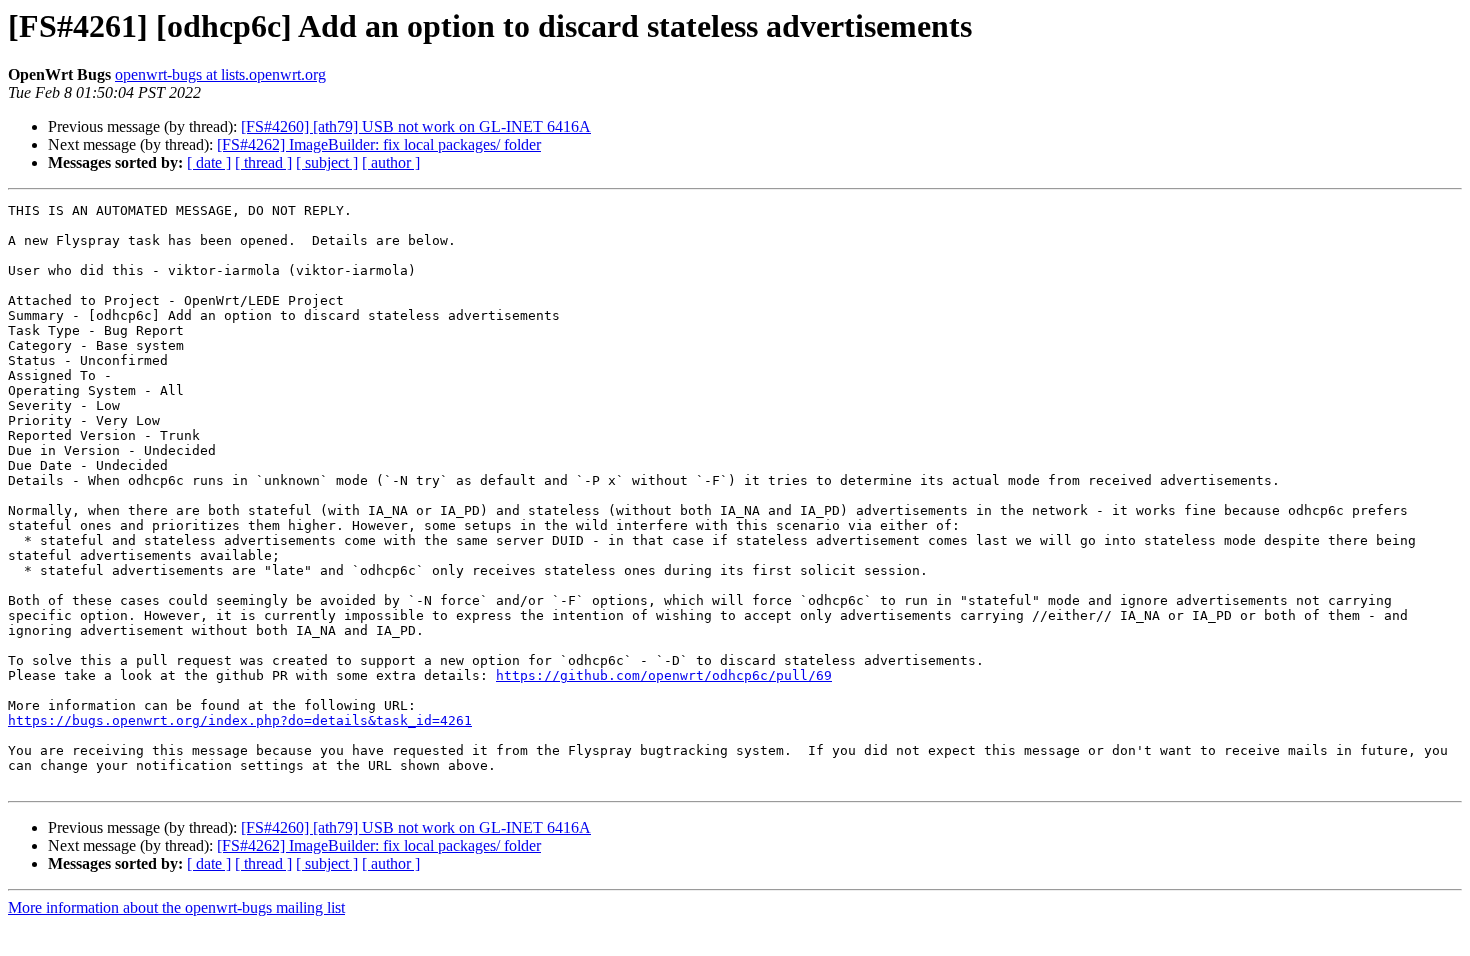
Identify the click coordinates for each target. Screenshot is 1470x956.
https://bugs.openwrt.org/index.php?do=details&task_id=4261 (240, 720)
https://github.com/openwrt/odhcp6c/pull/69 (664, 675)
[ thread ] (263, 162)
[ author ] (391, 162)
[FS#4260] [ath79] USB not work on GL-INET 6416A (416, 126)
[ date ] (209, 162)
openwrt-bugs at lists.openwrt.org (220, 74)
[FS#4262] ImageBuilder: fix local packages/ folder (379, 144)
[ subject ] (327, 162)
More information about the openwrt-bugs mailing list (176, 907)
